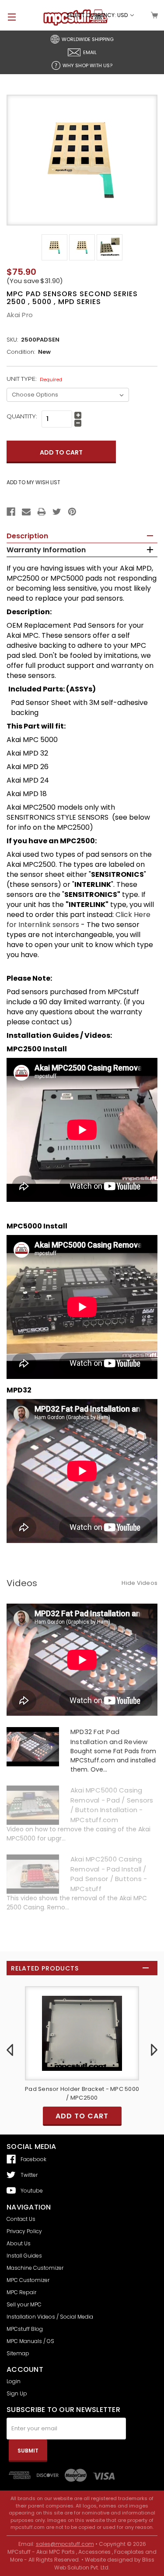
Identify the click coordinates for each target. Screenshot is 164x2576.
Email (90, 52)
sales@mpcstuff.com (65, 2544)
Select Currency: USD (98, 15)
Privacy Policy (24, 2231)
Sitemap (18, 2353)
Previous (10, 2049)
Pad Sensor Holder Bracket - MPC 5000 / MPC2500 (82, 2093)
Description (27, 536)
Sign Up (17, 2393)
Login (14, 2381)
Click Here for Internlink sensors (79, 920)
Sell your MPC (24, 2304)
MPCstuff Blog (25, 2329)
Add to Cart (82, 2116)
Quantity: (22, 416)
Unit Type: (34, 379)
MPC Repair (21, 2292)
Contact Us (21, 2219)
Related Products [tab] (45, 1968)
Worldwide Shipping (88, 39)
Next (154, 2049)
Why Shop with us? (87, 65)
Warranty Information (46, 550)
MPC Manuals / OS (30, 2341)
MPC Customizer (28, 2280)
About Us (19, 2243)
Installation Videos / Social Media (50, 2317)
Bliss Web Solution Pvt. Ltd (104, 2564)
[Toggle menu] (8, 17)
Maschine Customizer (35, 2268)
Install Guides (24, 2256)
